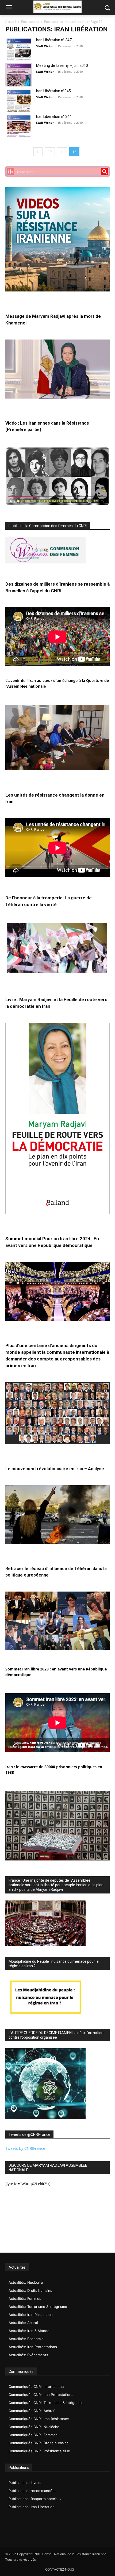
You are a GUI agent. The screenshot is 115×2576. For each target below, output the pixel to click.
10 (50, 152)
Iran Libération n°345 (53, 91)
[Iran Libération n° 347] (19, 49)
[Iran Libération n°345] (19, 100)
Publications (30, 22)
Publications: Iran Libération (65, 22)
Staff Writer (45, 46)
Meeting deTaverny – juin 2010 (62, 65)
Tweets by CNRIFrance (25, 2148)
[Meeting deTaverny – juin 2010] (19, 75)
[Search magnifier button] (105, 172)
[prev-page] (38, 152)
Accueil (11, 22)
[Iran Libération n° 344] (19, 126)
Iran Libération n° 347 (54, 40)
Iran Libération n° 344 (54, 116)
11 (62, 152)
